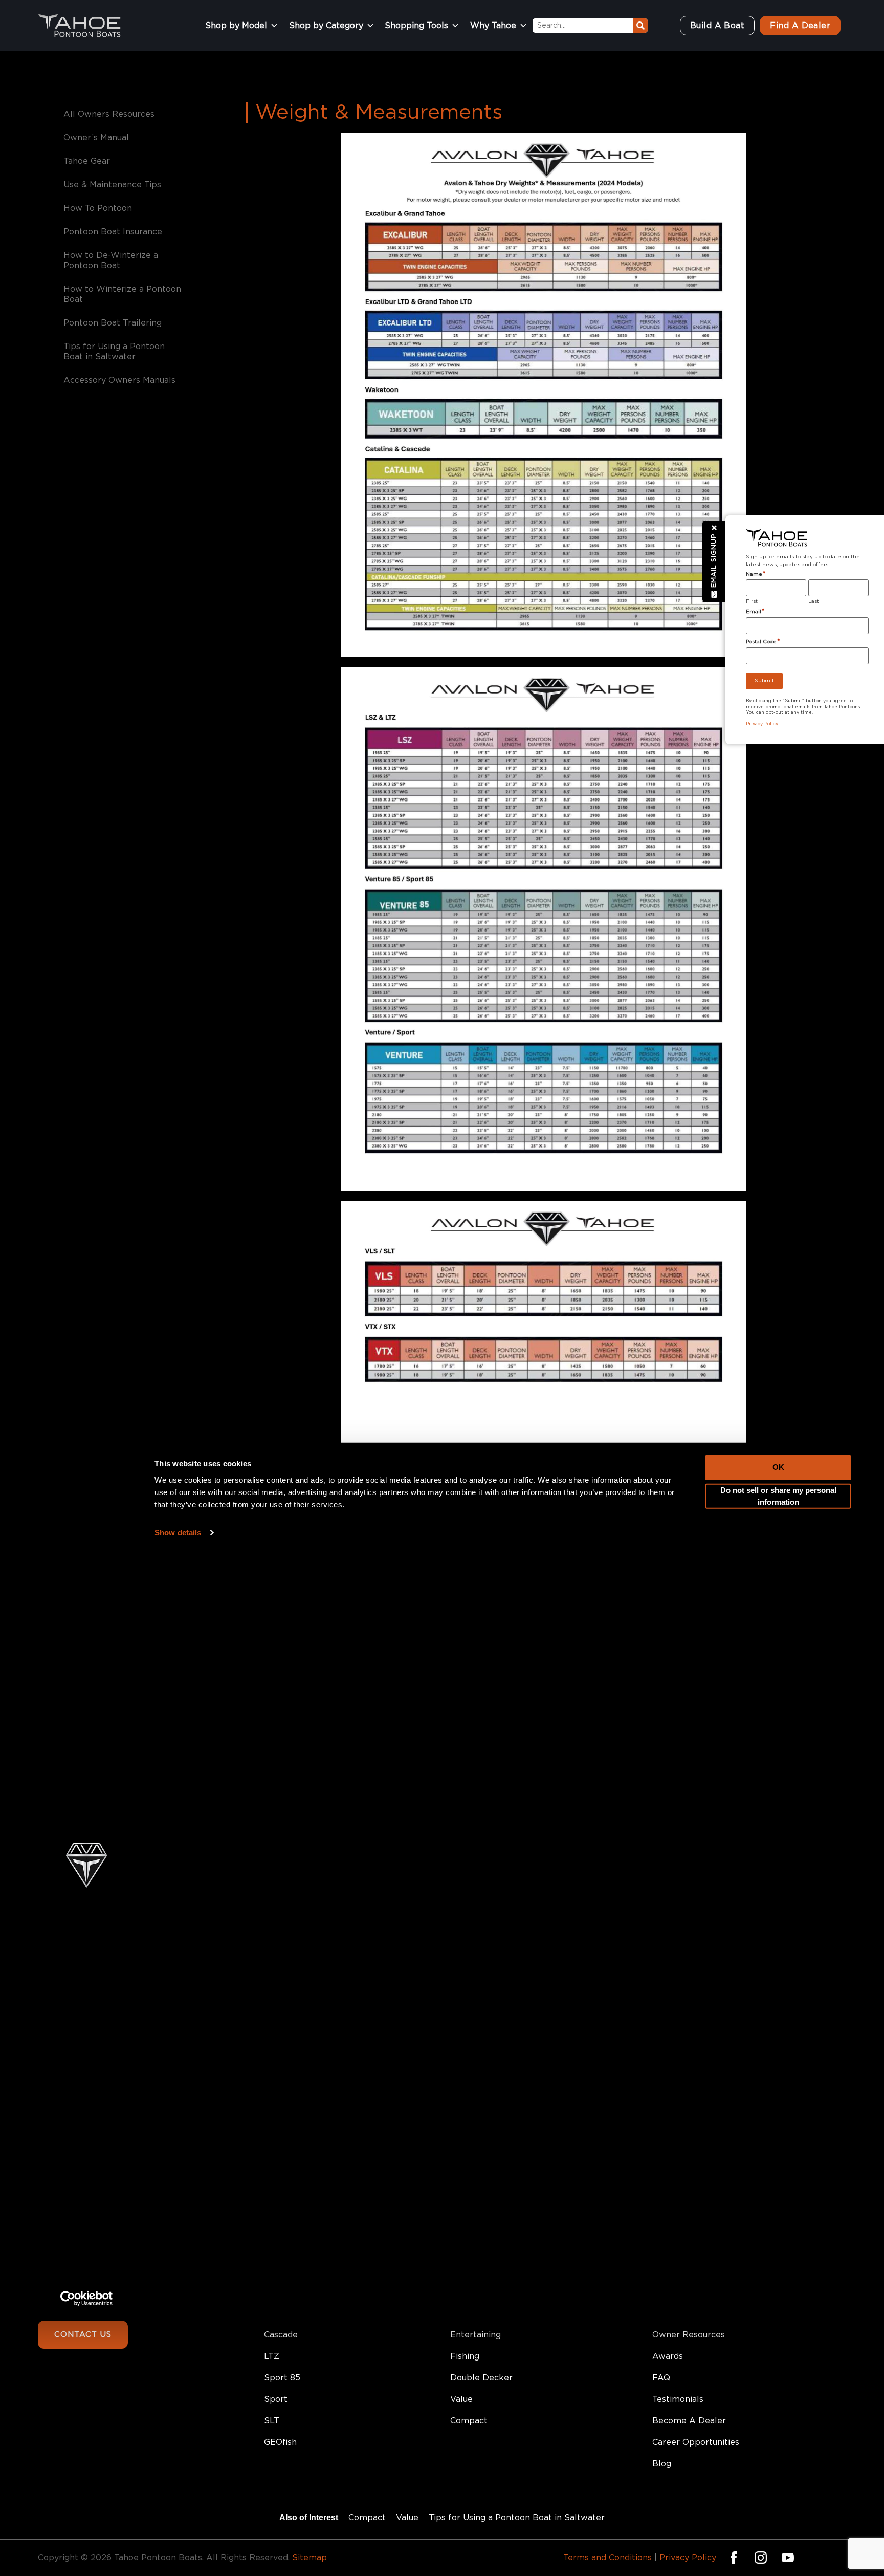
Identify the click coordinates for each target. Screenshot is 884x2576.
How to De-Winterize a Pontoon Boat (111, 261)
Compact (469, 2421)
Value (461, 2399)
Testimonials (678, 2399)
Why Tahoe (493, 26)
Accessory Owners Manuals (119, 380)
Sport (276, 2399)
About (665, 2270)
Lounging (469, 2313)
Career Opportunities (696, 2442)
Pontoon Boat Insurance (113, 232)
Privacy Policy (688, 2558)
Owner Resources (689, 2335)
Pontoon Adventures (695, 2313)
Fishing (465, 2356)
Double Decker (481, 2378)
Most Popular (477, 2270)
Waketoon (285, 2313)
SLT (272, 2421)
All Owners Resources (109, 114)
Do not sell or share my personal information (778, 1316)
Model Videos (680, 2292)
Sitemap (310, 2558)
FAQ (661, 2378)
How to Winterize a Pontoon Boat (122, 294)
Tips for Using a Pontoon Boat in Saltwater (114, 352)
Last (814, 601)
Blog (662, 2464)
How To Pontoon (98, 208)
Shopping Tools (416, 26)
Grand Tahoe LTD (299, 2292)
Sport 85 (282, 2378)
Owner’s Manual (96, 138)
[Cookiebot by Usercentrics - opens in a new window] (87, 2118)
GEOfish (280, 2442)
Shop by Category (326, 26)
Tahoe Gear (87, 161)
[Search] (640, 26)
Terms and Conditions (607, 2558)
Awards (668, 2356)
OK (778, 1286)
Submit (764, 681)
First (752, 601)
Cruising (466, 2292)
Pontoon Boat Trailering (113, 323)
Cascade (281, 2335)
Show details (178, 1352)
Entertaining (476, 2335)
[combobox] (583, 26)
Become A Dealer (689, 2421)
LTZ (272, 2356)
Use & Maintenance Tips (112, 185)
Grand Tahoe (290, 2270)
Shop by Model (236, 26)
